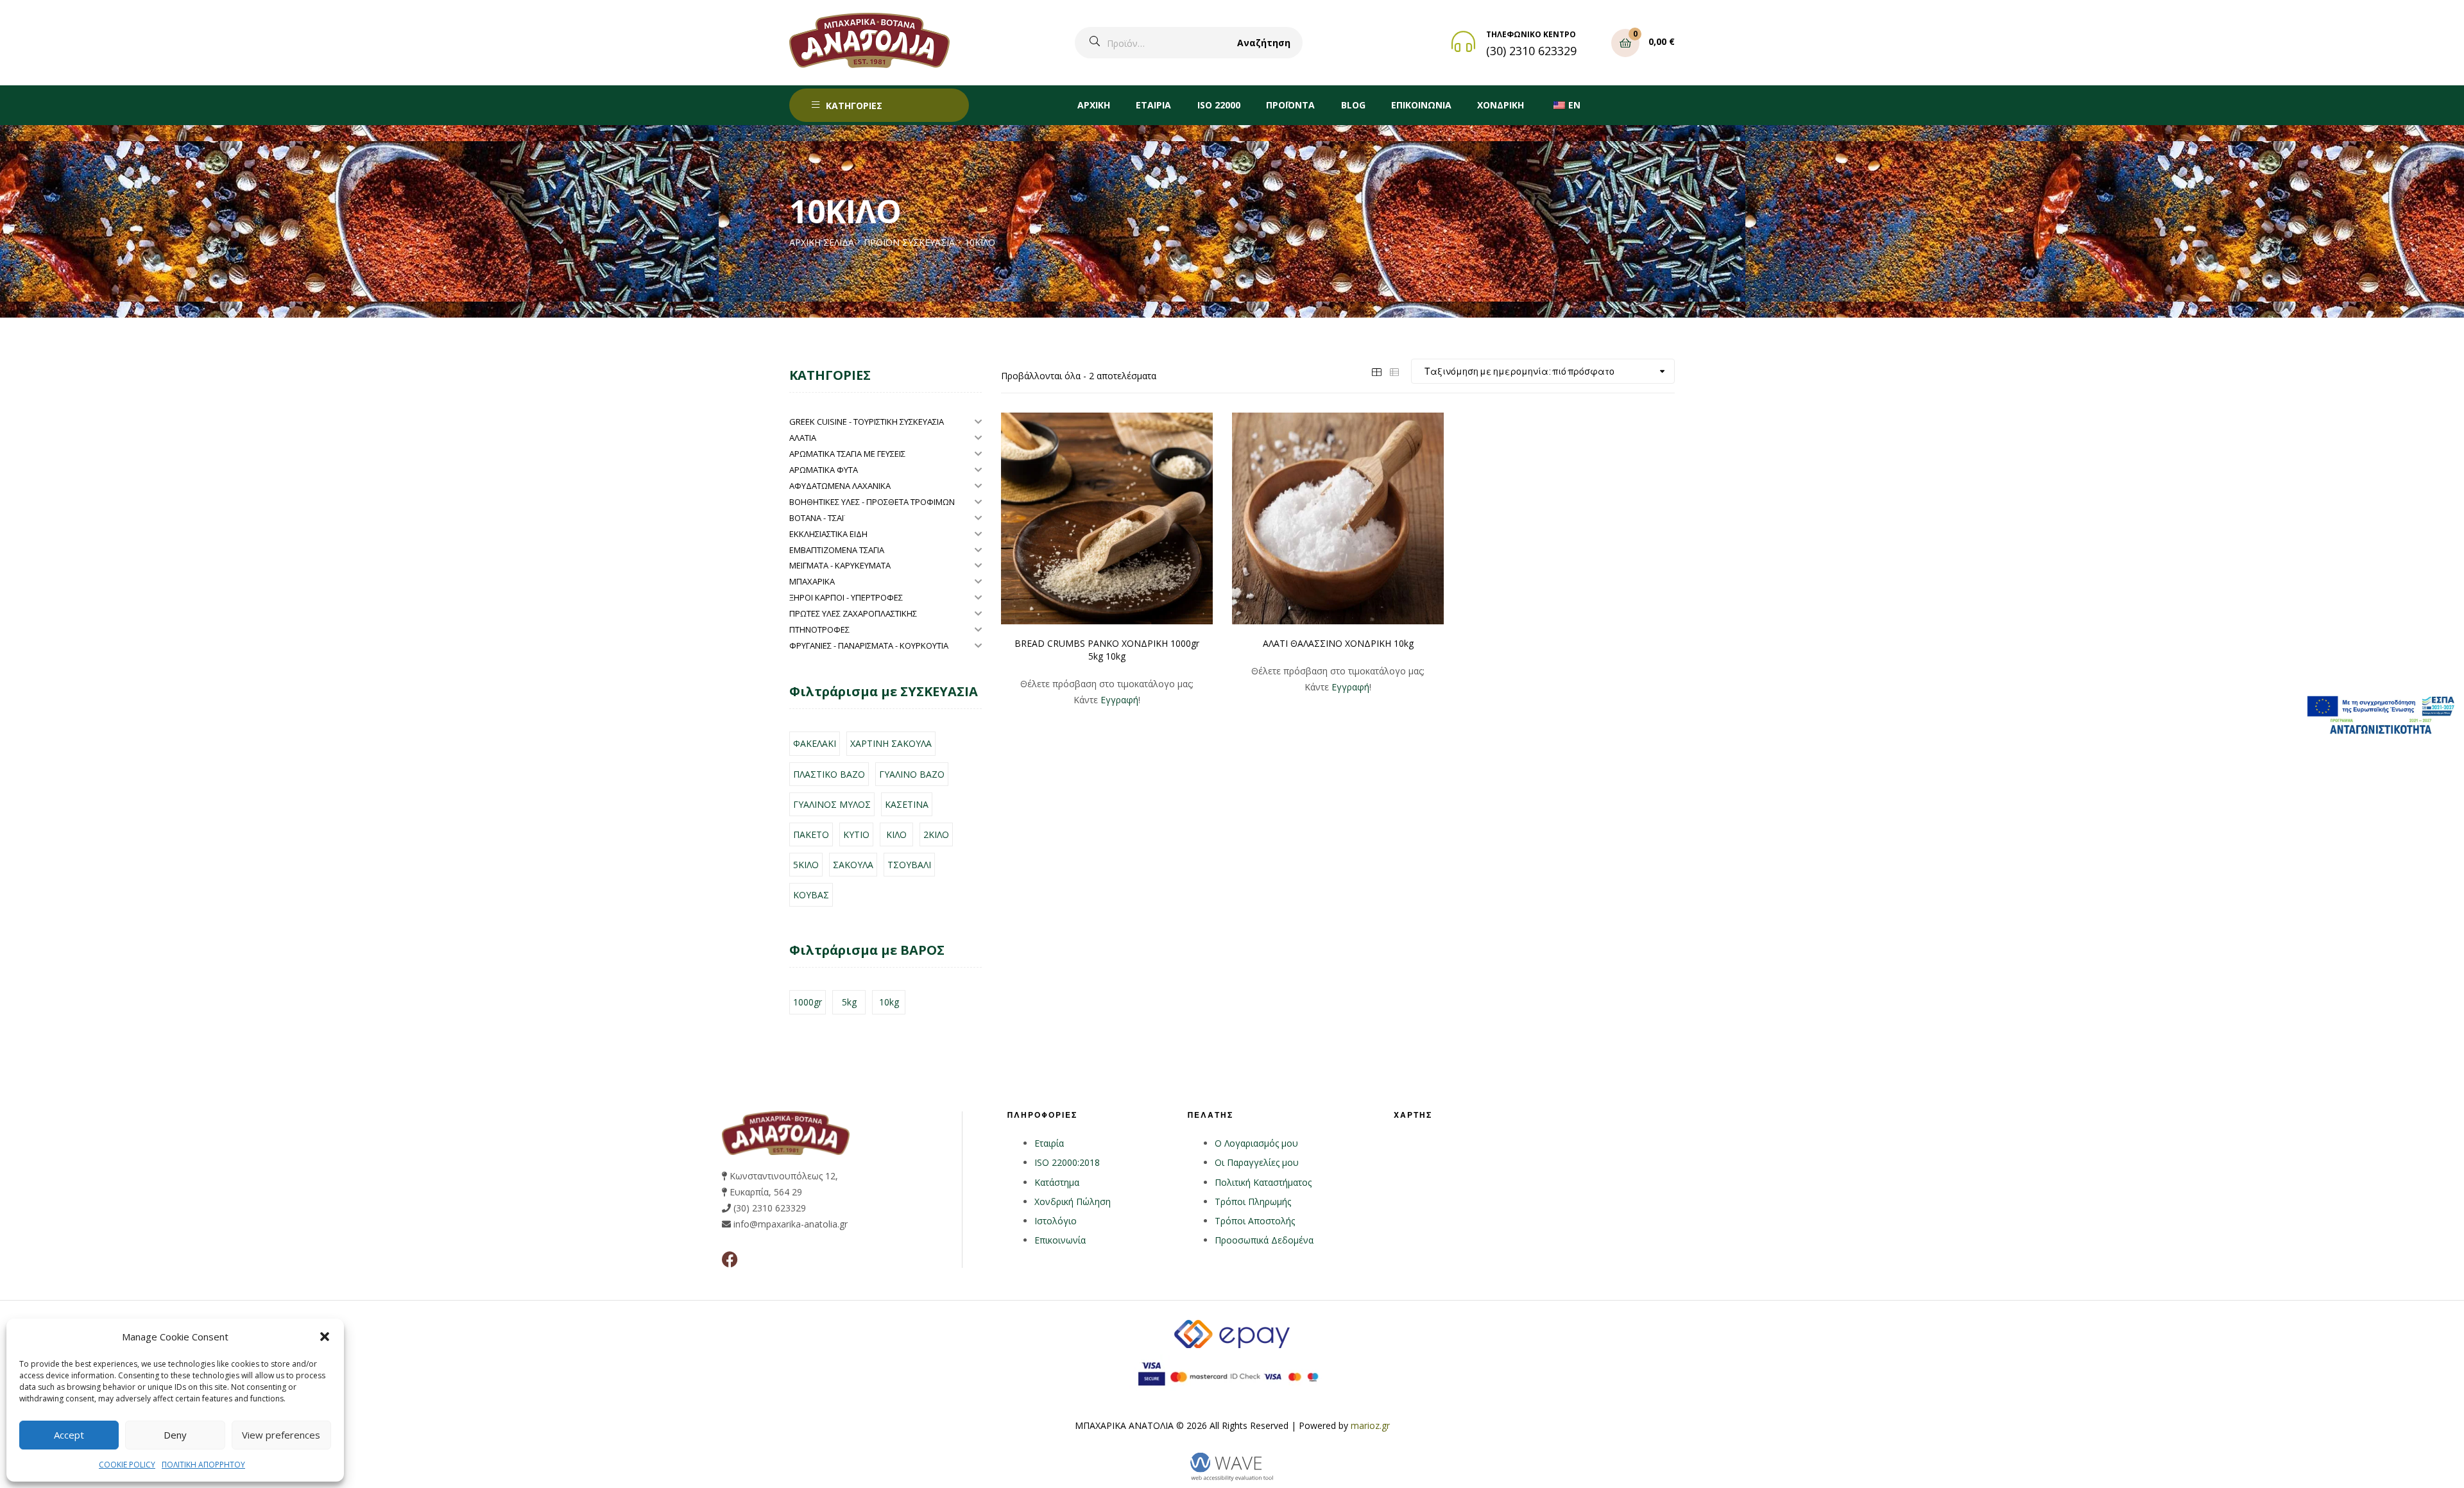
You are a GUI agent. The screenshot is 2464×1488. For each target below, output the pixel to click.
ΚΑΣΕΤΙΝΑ (907, 804)
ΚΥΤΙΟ (856, 834)
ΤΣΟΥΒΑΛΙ (909, 865)
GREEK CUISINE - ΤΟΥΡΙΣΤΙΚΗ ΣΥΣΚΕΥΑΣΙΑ (867, 422)
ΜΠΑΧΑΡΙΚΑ (812, 581)
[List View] (1394, 371)
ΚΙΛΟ (896, 834)
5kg (849, 1002)
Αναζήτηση (1264, 43)
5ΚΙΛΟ (806, 865)
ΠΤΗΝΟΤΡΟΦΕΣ (819, 629)
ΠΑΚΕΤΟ (811, 834)
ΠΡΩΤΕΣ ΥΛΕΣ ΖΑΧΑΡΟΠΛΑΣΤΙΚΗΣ (853, 613)
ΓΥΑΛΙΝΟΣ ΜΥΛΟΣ (832, 804)
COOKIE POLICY (127, 1465)
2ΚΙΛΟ (936, 834)
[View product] (1107, 518)
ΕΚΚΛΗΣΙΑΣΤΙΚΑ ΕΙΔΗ (828, 534)
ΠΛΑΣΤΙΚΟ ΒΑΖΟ (829, 774)
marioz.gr (1370, 1425)
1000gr (808, 1002)
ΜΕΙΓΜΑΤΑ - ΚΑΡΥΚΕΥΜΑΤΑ (840, 565)
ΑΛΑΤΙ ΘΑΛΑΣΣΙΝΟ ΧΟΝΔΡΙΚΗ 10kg (1338, 643)
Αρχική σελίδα (822, 242)
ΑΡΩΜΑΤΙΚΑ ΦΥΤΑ (824, 470)
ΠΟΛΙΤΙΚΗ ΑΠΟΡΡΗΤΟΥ (203, 1465)
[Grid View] (1376, 371)
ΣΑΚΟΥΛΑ (853, 865)
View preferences (281, 1435)
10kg (889, 1002)
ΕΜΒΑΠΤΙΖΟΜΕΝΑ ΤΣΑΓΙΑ (837, 550)
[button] (325, 1337)
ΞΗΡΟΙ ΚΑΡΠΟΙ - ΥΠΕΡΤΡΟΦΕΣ (846, 597)
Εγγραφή (1119, 700)
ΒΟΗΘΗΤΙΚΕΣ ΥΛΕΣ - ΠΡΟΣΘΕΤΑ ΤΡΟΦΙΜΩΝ (872, 502)
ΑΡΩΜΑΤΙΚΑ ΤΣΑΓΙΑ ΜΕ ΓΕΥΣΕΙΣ (847, 454)
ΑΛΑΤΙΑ (803, 438)
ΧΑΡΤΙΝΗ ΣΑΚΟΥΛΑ (891, 743)
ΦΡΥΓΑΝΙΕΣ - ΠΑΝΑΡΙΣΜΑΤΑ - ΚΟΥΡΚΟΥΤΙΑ (869, 646)
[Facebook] (730, 1259)
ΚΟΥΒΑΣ (811, 895)
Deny (175, 1435)
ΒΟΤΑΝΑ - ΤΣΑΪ (817, 518)
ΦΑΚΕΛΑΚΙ (815, 743)
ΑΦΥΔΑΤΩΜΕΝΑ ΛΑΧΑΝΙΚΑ (840, 486)
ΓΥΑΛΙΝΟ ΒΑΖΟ (912, 774)
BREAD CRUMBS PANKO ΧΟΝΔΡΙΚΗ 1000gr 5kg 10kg (1107, 650)
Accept (69, 1435)
